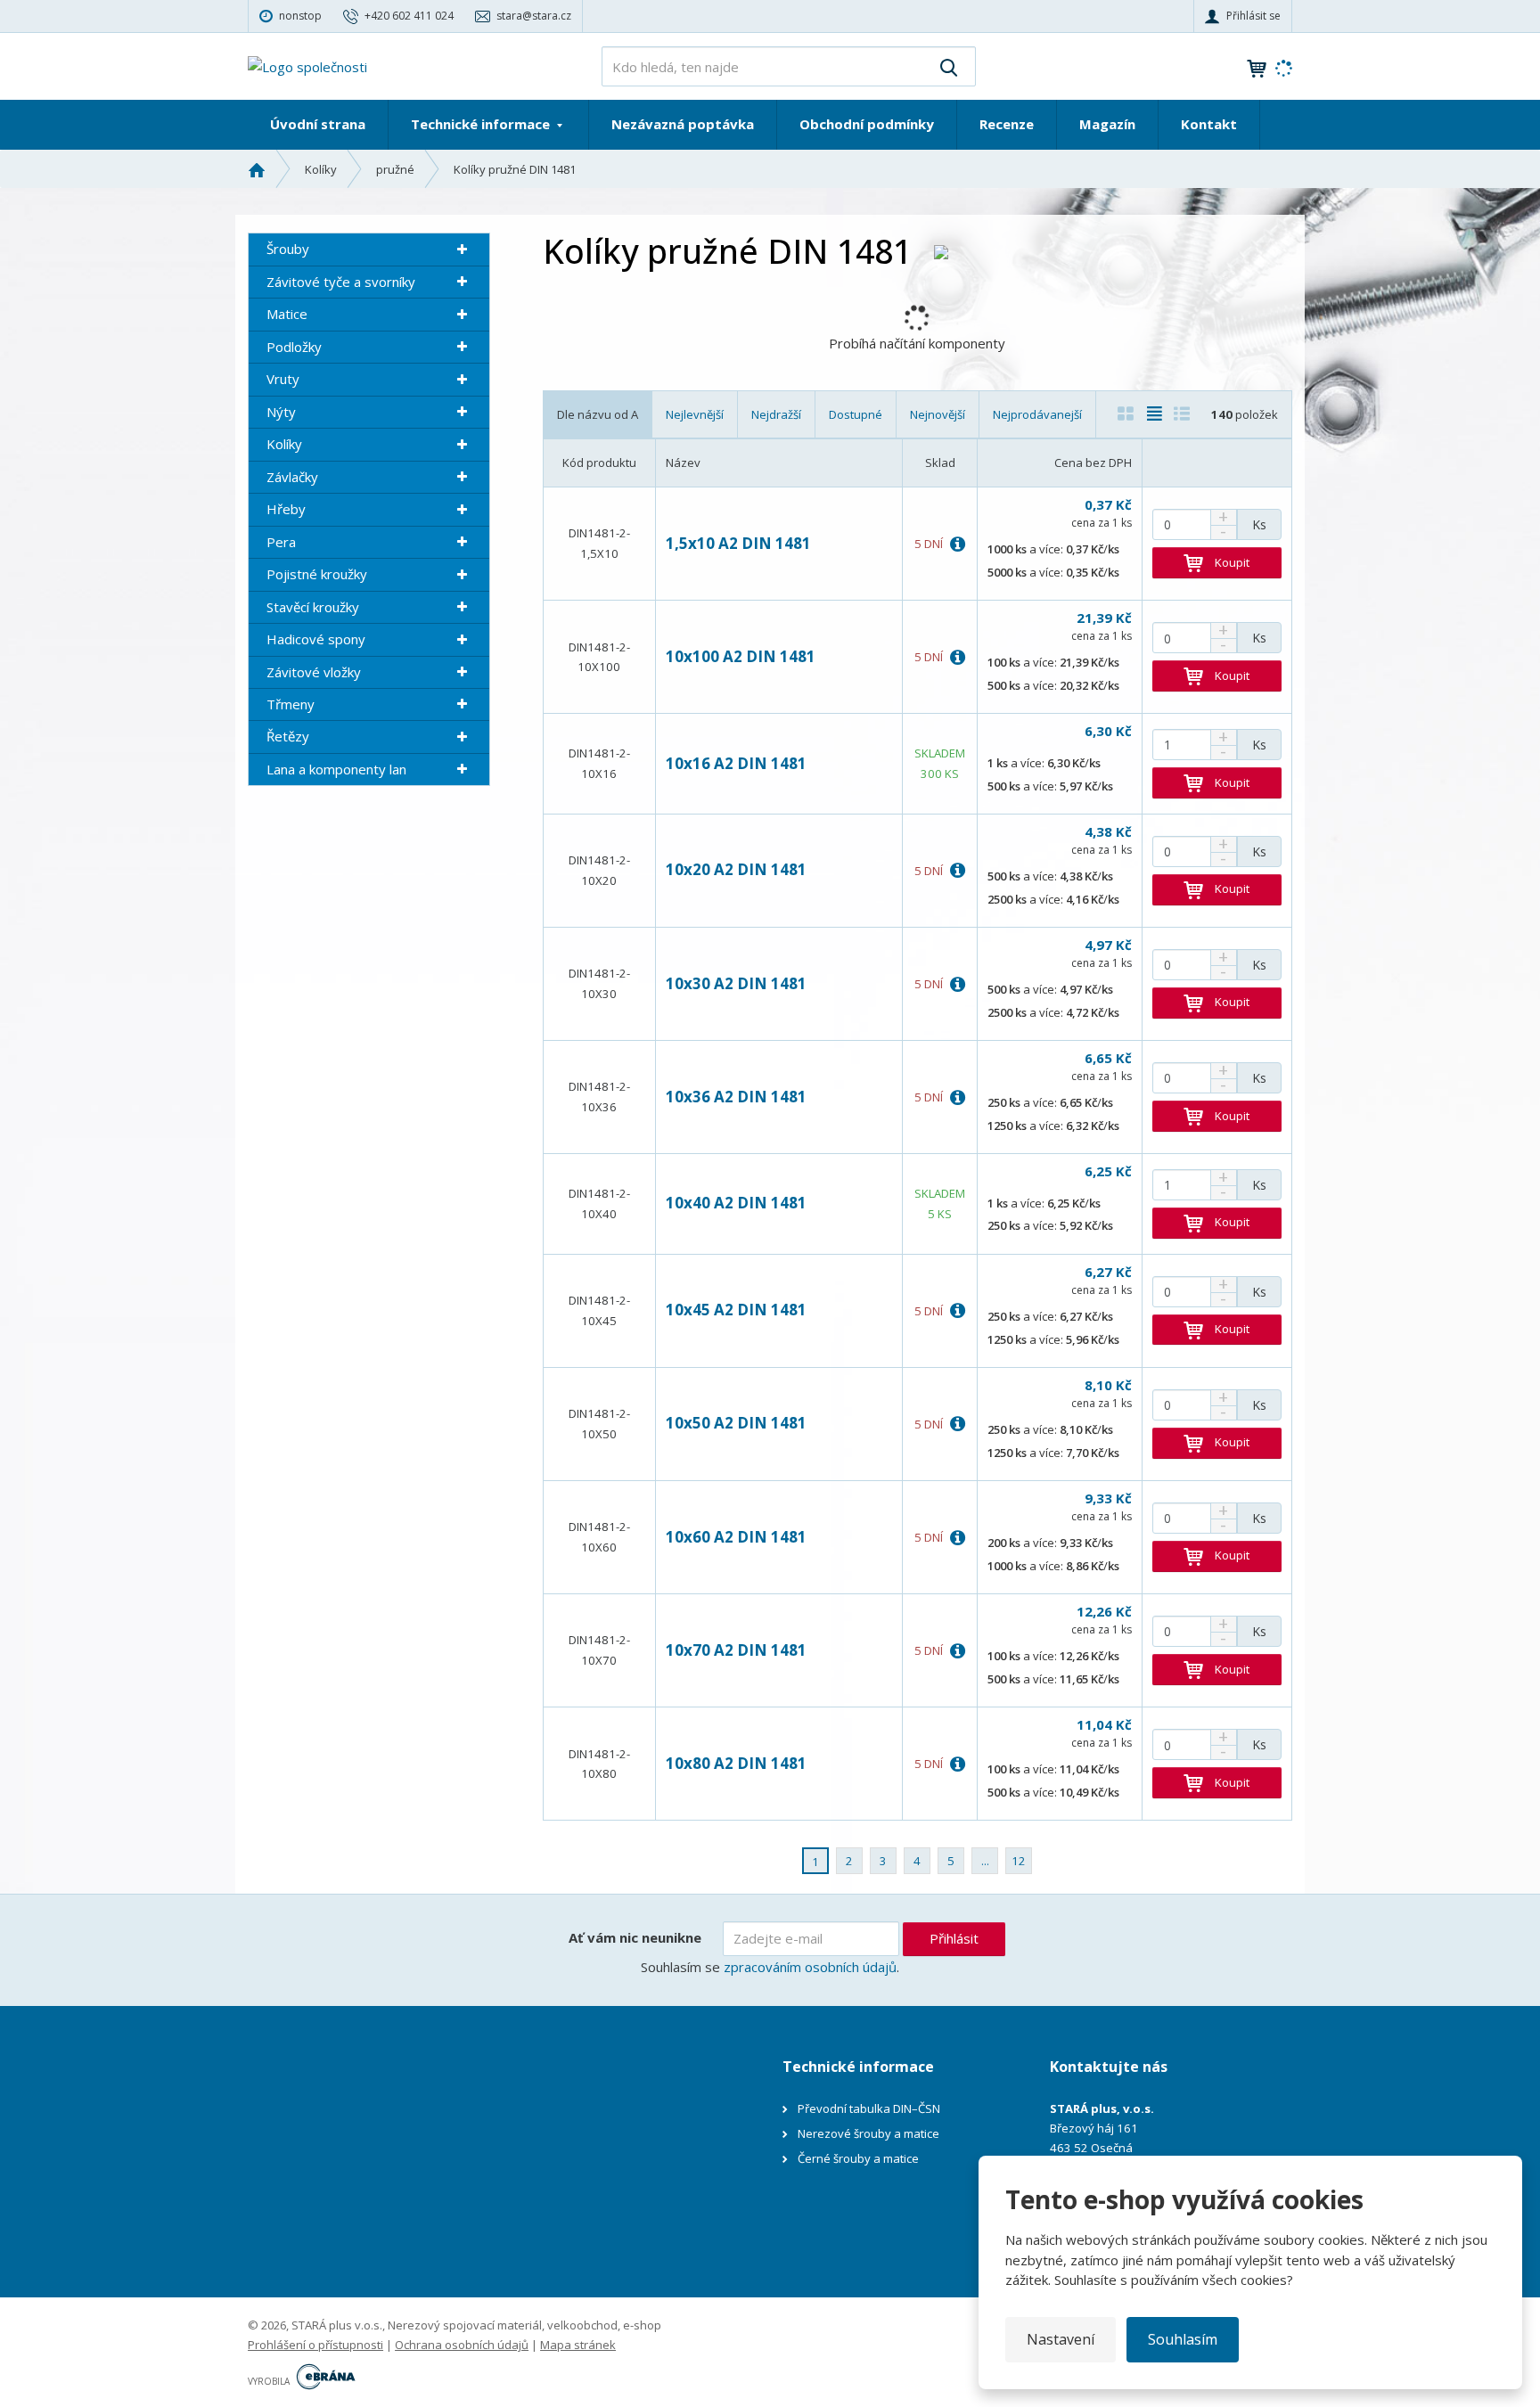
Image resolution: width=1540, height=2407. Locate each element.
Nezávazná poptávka (683, 124)
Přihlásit (954, 1938)
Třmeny (291, 704)
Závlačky (292, 477)
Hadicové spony (316, 639)
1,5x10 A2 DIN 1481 (738, 543)
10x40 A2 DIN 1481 (736, 1203)
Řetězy (288, 736)
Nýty (281, 412)
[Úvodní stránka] (307, 65)
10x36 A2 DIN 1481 (736, 1097)
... (985, 1861)
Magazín (1107, 124)
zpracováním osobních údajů (810, 1967)
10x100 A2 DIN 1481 (741, 656)
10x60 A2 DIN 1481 (736, 1537)
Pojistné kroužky (317, 574)
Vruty (283, 379)
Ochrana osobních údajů (462, 2345)
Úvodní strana (318, 124)
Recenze (1007, 124)
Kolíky (284, 444)
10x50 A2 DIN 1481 (736, 1423)
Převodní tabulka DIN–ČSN (869, 2108)
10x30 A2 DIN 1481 (736, 983)
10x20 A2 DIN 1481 (736, 869)
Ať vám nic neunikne (635, 1937)
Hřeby (286, 509)
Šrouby (288, 249)
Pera (281, 542)
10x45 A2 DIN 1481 (736, 1310)
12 (1019, 1861)
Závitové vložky (314, 672)
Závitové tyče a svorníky (341, 282)
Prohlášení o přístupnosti (315, 2345)
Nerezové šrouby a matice (868, 2133)
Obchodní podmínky (867, 124)
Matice (287, 314)
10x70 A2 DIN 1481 (736, 1650)
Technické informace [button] (482, 124)
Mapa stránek (578, 2345)
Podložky (294, 347)
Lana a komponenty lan (336, 769)
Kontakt (1209, 124)
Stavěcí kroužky (313, 607)
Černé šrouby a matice (858, 2158)
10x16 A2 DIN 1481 (736, 763)
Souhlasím (1183, 2339)
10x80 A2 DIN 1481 (736, 1763)
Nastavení (1061, 2339)
